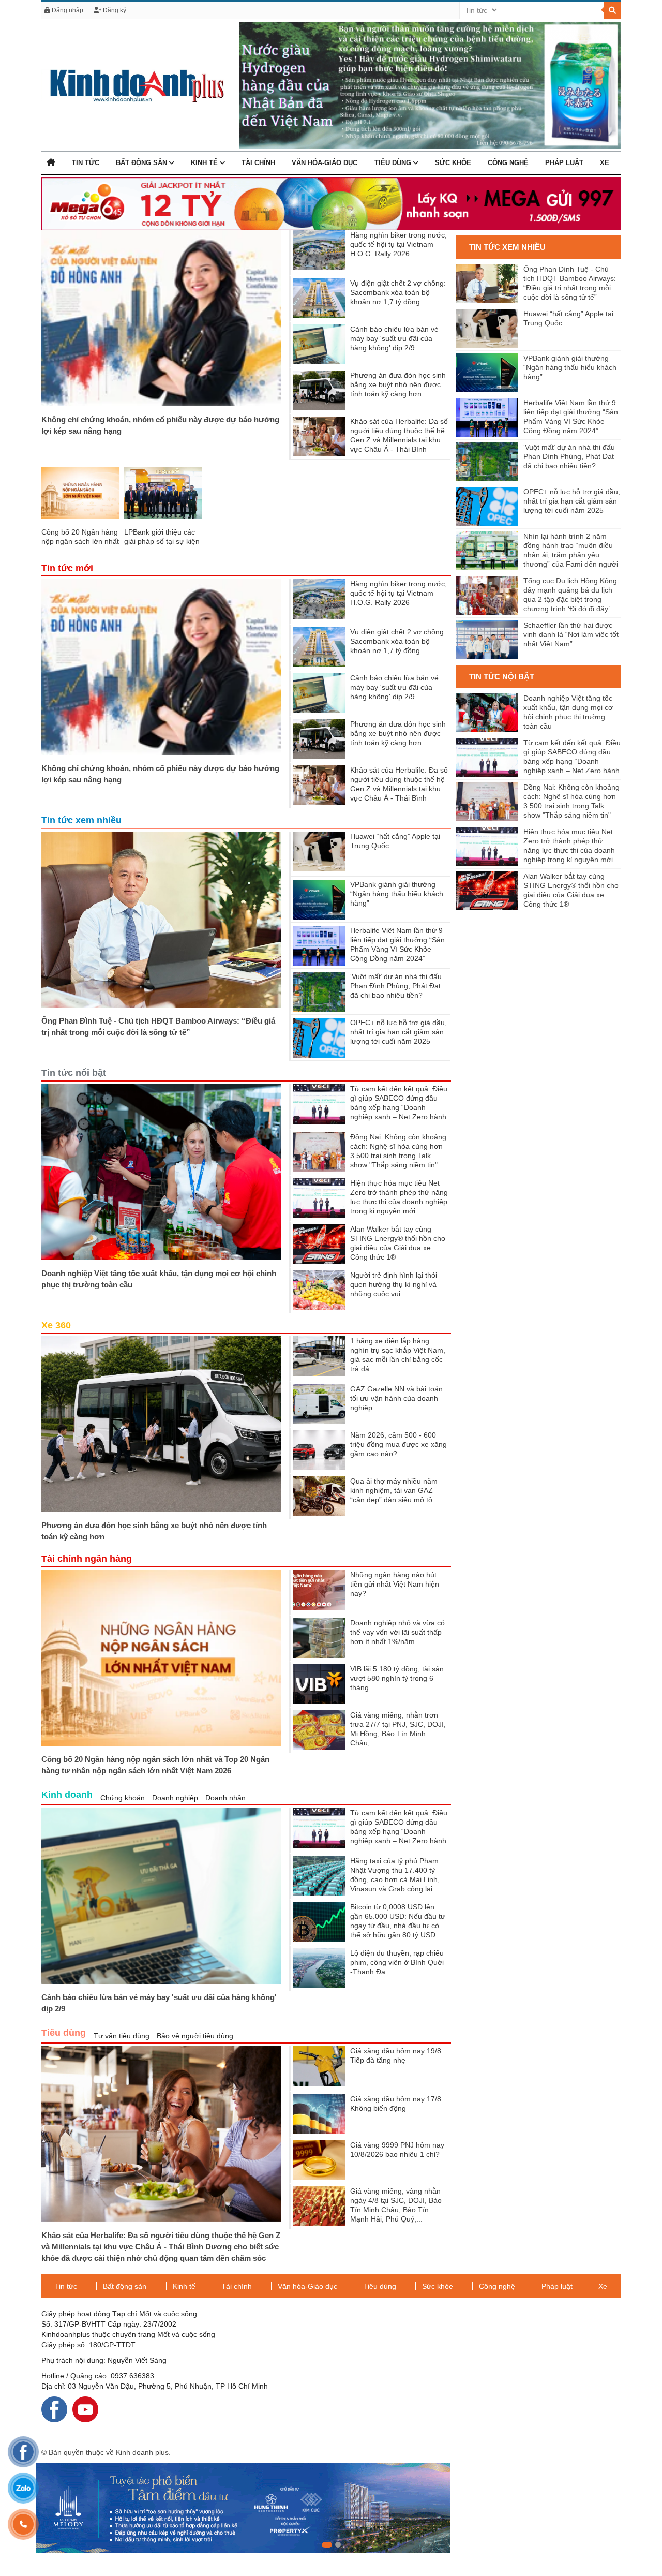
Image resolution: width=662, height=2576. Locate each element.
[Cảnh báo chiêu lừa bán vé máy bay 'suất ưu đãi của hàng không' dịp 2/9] (319, 344)
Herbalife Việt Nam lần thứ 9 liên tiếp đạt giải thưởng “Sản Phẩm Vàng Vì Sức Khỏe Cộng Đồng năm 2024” (571, 417)
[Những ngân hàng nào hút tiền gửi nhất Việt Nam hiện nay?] (319, 1590)
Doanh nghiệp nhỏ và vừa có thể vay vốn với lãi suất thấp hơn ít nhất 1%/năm (397, 1632)
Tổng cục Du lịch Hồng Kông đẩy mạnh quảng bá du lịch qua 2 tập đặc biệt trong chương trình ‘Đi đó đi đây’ (570, 595)
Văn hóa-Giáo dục (325, 163)
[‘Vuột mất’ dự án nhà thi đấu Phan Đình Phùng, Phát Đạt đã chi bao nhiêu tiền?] (319, 992)
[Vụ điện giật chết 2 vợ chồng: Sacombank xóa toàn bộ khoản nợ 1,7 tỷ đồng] (319, 298)
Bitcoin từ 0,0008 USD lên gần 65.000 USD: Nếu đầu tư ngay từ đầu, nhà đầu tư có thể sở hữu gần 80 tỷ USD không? (398, 1926)
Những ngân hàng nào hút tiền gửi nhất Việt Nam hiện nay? (395, 1584)
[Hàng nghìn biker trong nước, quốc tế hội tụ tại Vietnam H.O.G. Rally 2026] (319, 250)
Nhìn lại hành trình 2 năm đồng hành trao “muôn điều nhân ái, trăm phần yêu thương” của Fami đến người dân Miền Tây (571, 551)
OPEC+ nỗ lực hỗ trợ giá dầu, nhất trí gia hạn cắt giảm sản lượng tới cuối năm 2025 (398, 1032)
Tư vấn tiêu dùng (122, 2036)
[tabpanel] (331, 2508)
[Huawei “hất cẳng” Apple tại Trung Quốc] (319, 852)
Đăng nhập (67, 10)
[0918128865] (23, 2524)
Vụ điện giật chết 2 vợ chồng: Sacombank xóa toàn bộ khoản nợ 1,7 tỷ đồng (398, 292)
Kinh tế (205, 163)
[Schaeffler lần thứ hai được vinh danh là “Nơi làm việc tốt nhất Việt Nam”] (487, 640)
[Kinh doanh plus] (133, 85)
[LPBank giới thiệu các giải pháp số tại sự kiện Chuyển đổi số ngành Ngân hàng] (163, 493)
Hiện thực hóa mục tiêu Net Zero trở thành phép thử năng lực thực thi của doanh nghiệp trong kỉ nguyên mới (569, 846)
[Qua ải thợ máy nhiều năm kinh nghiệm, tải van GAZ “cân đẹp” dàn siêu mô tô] (319, 1496)
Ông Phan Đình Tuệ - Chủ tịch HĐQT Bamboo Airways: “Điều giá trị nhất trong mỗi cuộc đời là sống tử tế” (158, 1026)
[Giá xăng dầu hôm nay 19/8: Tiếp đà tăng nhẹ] (319, 2066)
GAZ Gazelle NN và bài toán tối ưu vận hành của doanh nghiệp (396, 1398)
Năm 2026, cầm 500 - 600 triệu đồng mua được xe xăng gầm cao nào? (398, 1444)
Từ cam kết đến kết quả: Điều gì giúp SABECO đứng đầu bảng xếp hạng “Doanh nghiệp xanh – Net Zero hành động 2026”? (399, 1107)
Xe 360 (56, 1325)
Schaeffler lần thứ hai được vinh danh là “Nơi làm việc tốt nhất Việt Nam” (571, 634)
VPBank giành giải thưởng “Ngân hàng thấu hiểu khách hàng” (397, 894)
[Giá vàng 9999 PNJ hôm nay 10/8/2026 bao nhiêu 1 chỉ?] (319, 2160)
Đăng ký (114, 10)
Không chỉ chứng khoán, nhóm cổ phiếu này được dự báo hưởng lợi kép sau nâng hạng (160, 425)
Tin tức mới (67, 568)
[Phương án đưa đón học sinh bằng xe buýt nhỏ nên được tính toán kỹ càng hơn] (319, 390)
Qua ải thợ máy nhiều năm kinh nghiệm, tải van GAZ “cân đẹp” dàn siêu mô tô (394, 1490)
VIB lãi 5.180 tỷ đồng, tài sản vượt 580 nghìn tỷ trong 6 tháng (397, 1678)
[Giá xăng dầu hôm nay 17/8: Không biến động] (319, 2114)
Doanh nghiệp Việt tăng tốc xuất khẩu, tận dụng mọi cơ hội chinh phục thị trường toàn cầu (159, 1279)
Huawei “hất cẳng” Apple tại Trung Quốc (568, 318)
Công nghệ (508, 163)
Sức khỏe (453, 163)
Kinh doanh (67, 1795)
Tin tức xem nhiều (81, 820)
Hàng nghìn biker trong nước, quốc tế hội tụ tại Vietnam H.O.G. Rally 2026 (398, 244)
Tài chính (258, 163)
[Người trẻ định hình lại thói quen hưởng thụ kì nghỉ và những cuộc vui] (319, 1290)
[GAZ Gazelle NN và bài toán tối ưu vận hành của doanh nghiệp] (319, 1404)
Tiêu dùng (394, 163)
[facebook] (54, 2409)
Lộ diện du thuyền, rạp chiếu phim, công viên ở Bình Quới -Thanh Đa (397, 1962)
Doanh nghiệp (175, 1798)
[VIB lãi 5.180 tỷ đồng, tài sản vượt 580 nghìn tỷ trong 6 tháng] (319, 1684)
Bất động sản (142, 163)
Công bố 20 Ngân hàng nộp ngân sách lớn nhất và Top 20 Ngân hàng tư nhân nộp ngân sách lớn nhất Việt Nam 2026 (155, 1765)
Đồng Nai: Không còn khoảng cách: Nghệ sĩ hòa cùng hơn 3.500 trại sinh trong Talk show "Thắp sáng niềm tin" (571, 801)
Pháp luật (564, 163)
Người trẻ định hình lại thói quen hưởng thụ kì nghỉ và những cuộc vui (394, 1284)
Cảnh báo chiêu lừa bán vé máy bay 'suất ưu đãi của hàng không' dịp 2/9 (394, 338)
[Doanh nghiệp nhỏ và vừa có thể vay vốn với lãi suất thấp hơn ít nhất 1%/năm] (319, 1638)
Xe (605, 163)
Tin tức (86, 163)
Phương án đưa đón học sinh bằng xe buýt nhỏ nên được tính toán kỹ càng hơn (398, 384)
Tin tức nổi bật (74, 1073)
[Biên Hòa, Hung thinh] (331, 2508)
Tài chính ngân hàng (87, 1559)
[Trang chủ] (51, 163)
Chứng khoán (123, 1798)
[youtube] (85, 2409)
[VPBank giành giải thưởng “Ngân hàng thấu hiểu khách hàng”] (319, 900)
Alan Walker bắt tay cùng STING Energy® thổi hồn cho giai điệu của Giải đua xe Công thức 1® (571, 890)
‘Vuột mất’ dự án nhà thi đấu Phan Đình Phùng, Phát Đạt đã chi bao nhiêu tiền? (396, 986)
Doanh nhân (225, 1798)
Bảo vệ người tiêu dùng (195, 2036)
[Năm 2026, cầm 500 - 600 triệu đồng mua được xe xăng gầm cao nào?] (319, 1450)
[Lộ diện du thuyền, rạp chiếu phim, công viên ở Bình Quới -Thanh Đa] (319, 1968)
